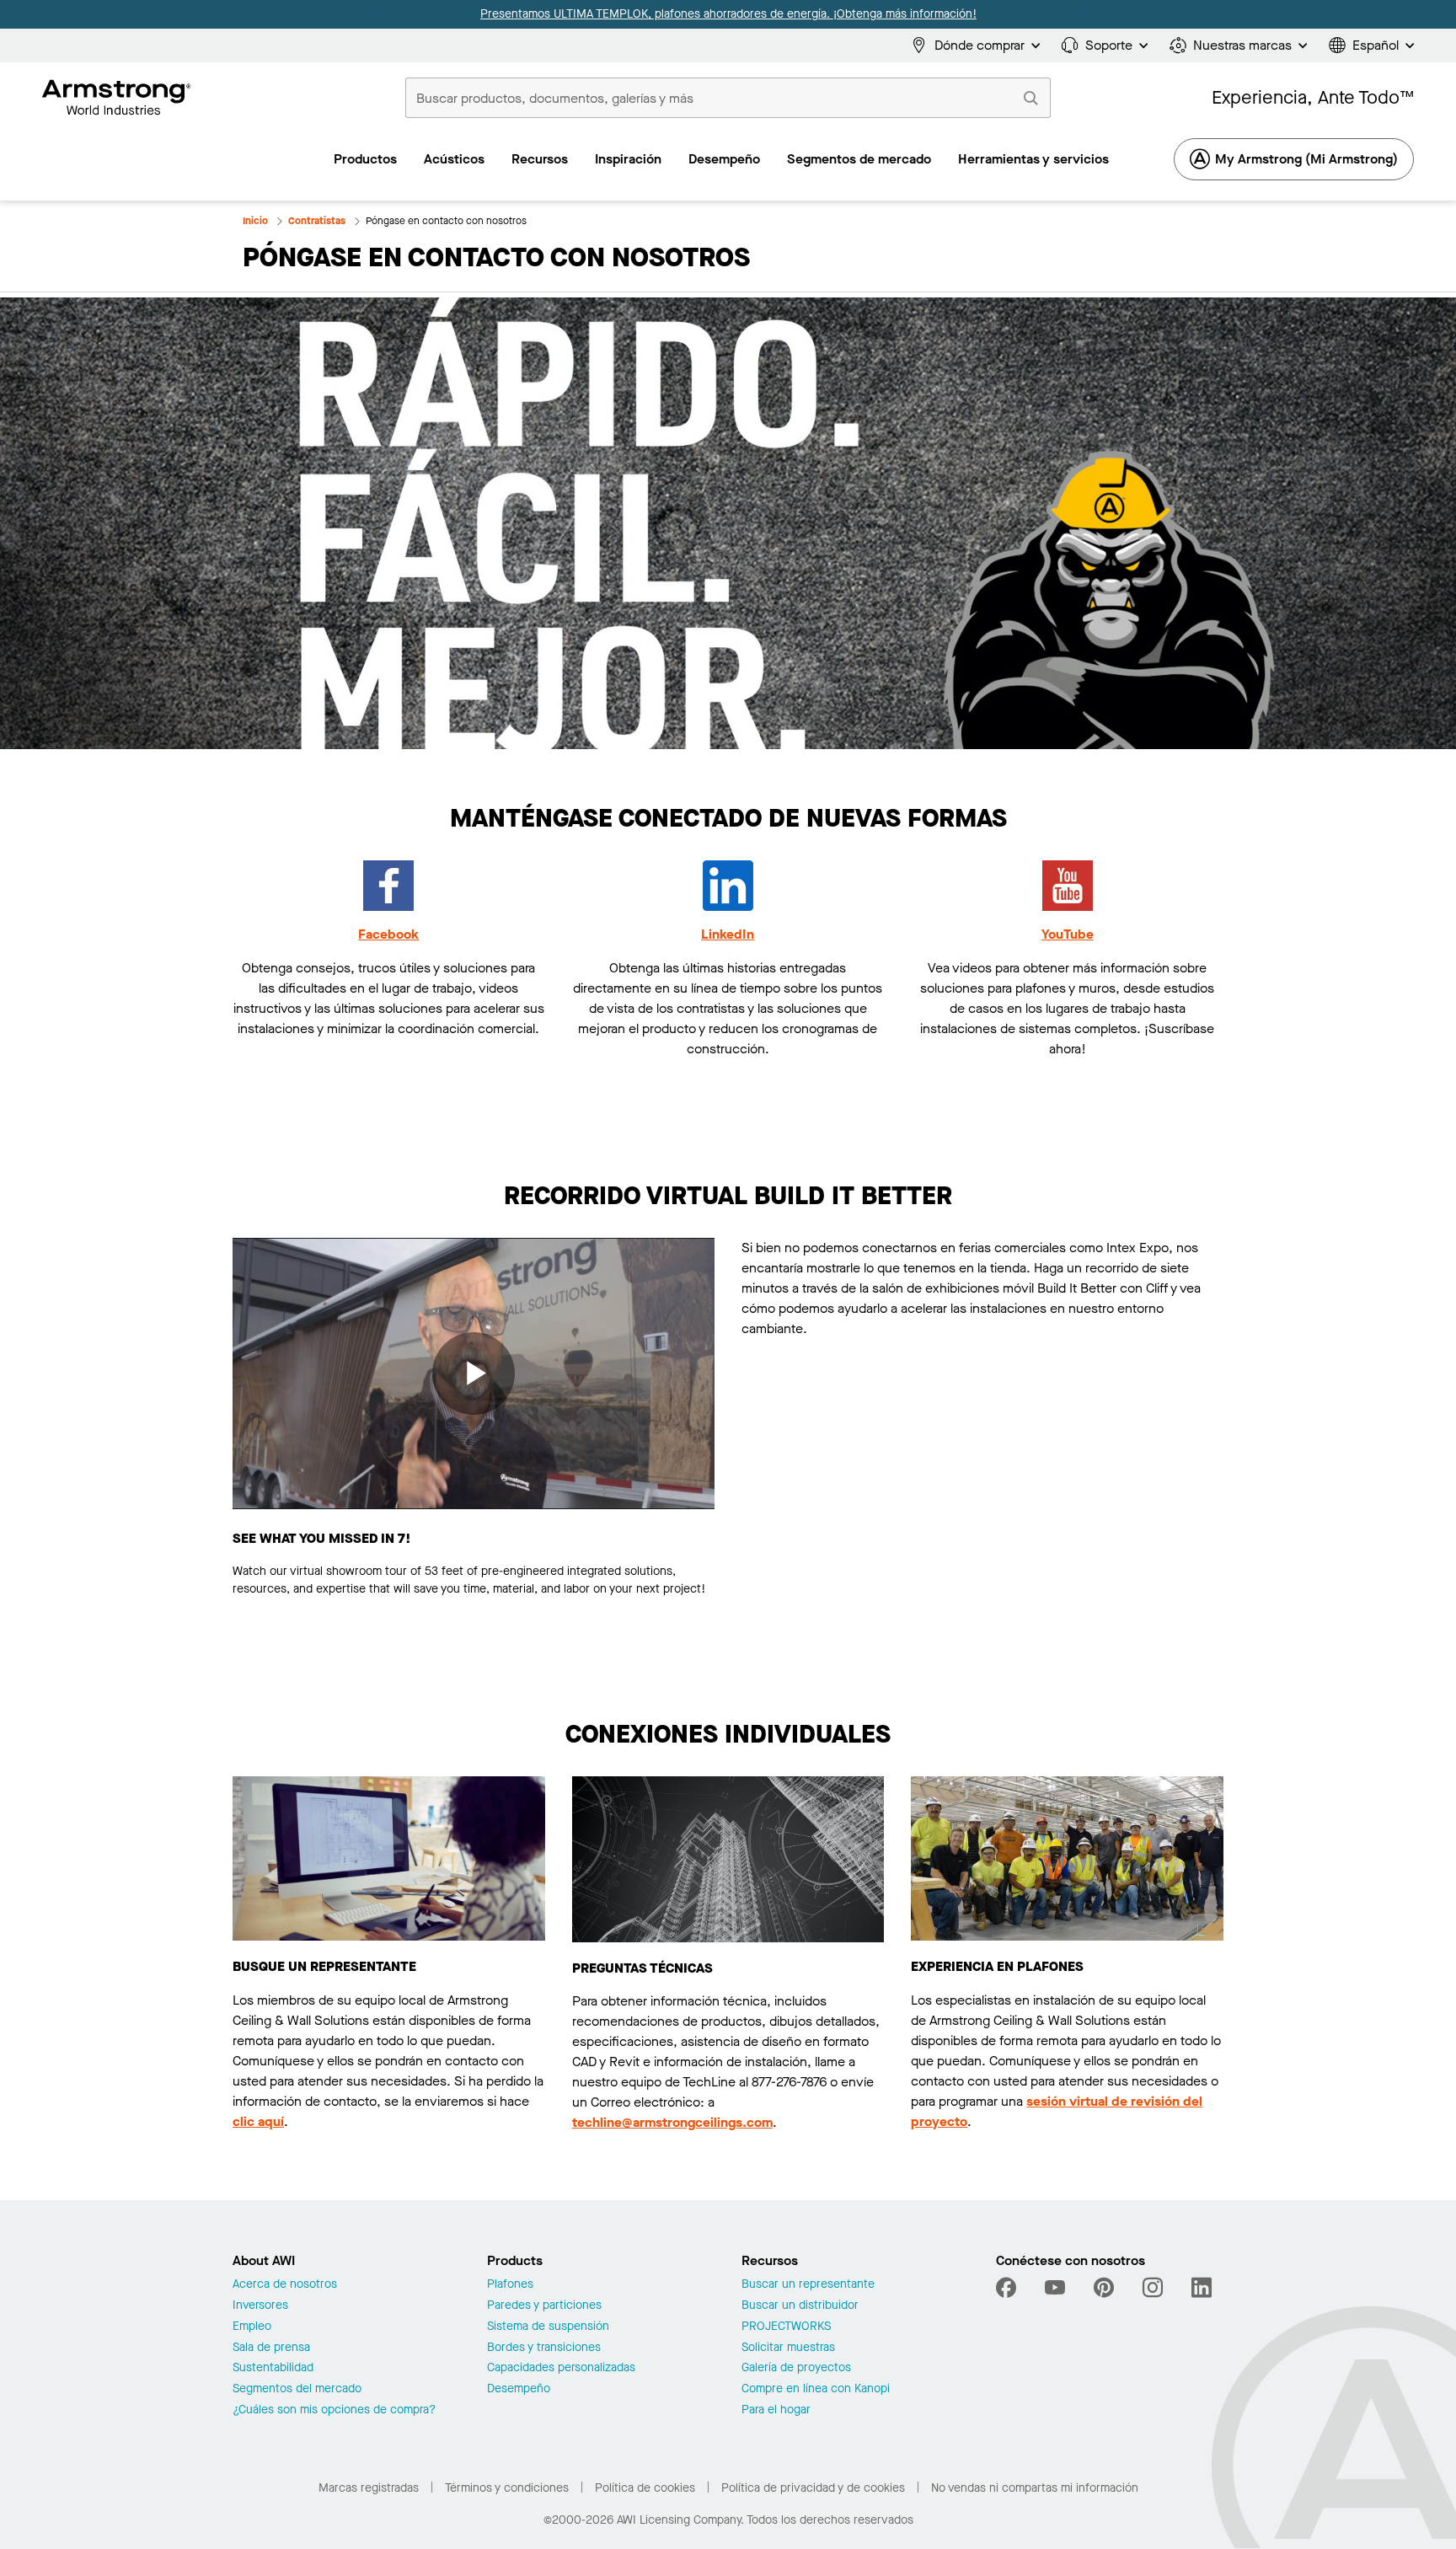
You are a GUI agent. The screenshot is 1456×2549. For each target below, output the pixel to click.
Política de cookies (645, 2488)
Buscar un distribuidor (800, 2306)
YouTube (1068, 934)
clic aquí (258, 2121)
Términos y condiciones (507, 2488)
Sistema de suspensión (548, 2327)
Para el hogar (776, 2410)
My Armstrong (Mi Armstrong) (1306, 159)
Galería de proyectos (796, 2368)
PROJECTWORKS (786, 2327)
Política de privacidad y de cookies (813, 2488)
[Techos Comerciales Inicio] (117, 98)
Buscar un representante (808, 2285)
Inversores (260, 2306)
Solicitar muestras (788, 2348)
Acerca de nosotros (285, 2285)
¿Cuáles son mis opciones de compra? (334, 2410)
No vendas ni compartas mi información (1035, 2488)
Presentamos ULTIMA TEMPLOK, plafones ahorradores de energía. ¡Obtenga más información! (728, 14)
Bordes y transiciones (544, 2348)
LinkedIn (728, 934)
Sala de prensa (271, 2348)
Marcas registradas (369, 2488)
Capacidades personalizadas (561, 2368)
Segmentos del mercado (297, 2389)
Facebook (388, 934)
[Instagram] (1153, 2288)
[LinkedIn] (1202, 2288)
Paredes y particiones (544, 2306)
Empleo (252, 2327)
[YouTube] (1055, 2288)
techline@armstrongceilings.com (672, 2122)
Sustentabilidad (273, 2368)
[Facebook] (1008, 2288)
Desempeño (519, 2389)
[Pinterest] (1104, 2288)
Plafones (510, 2285)
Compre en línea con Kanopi (816, 2389)
